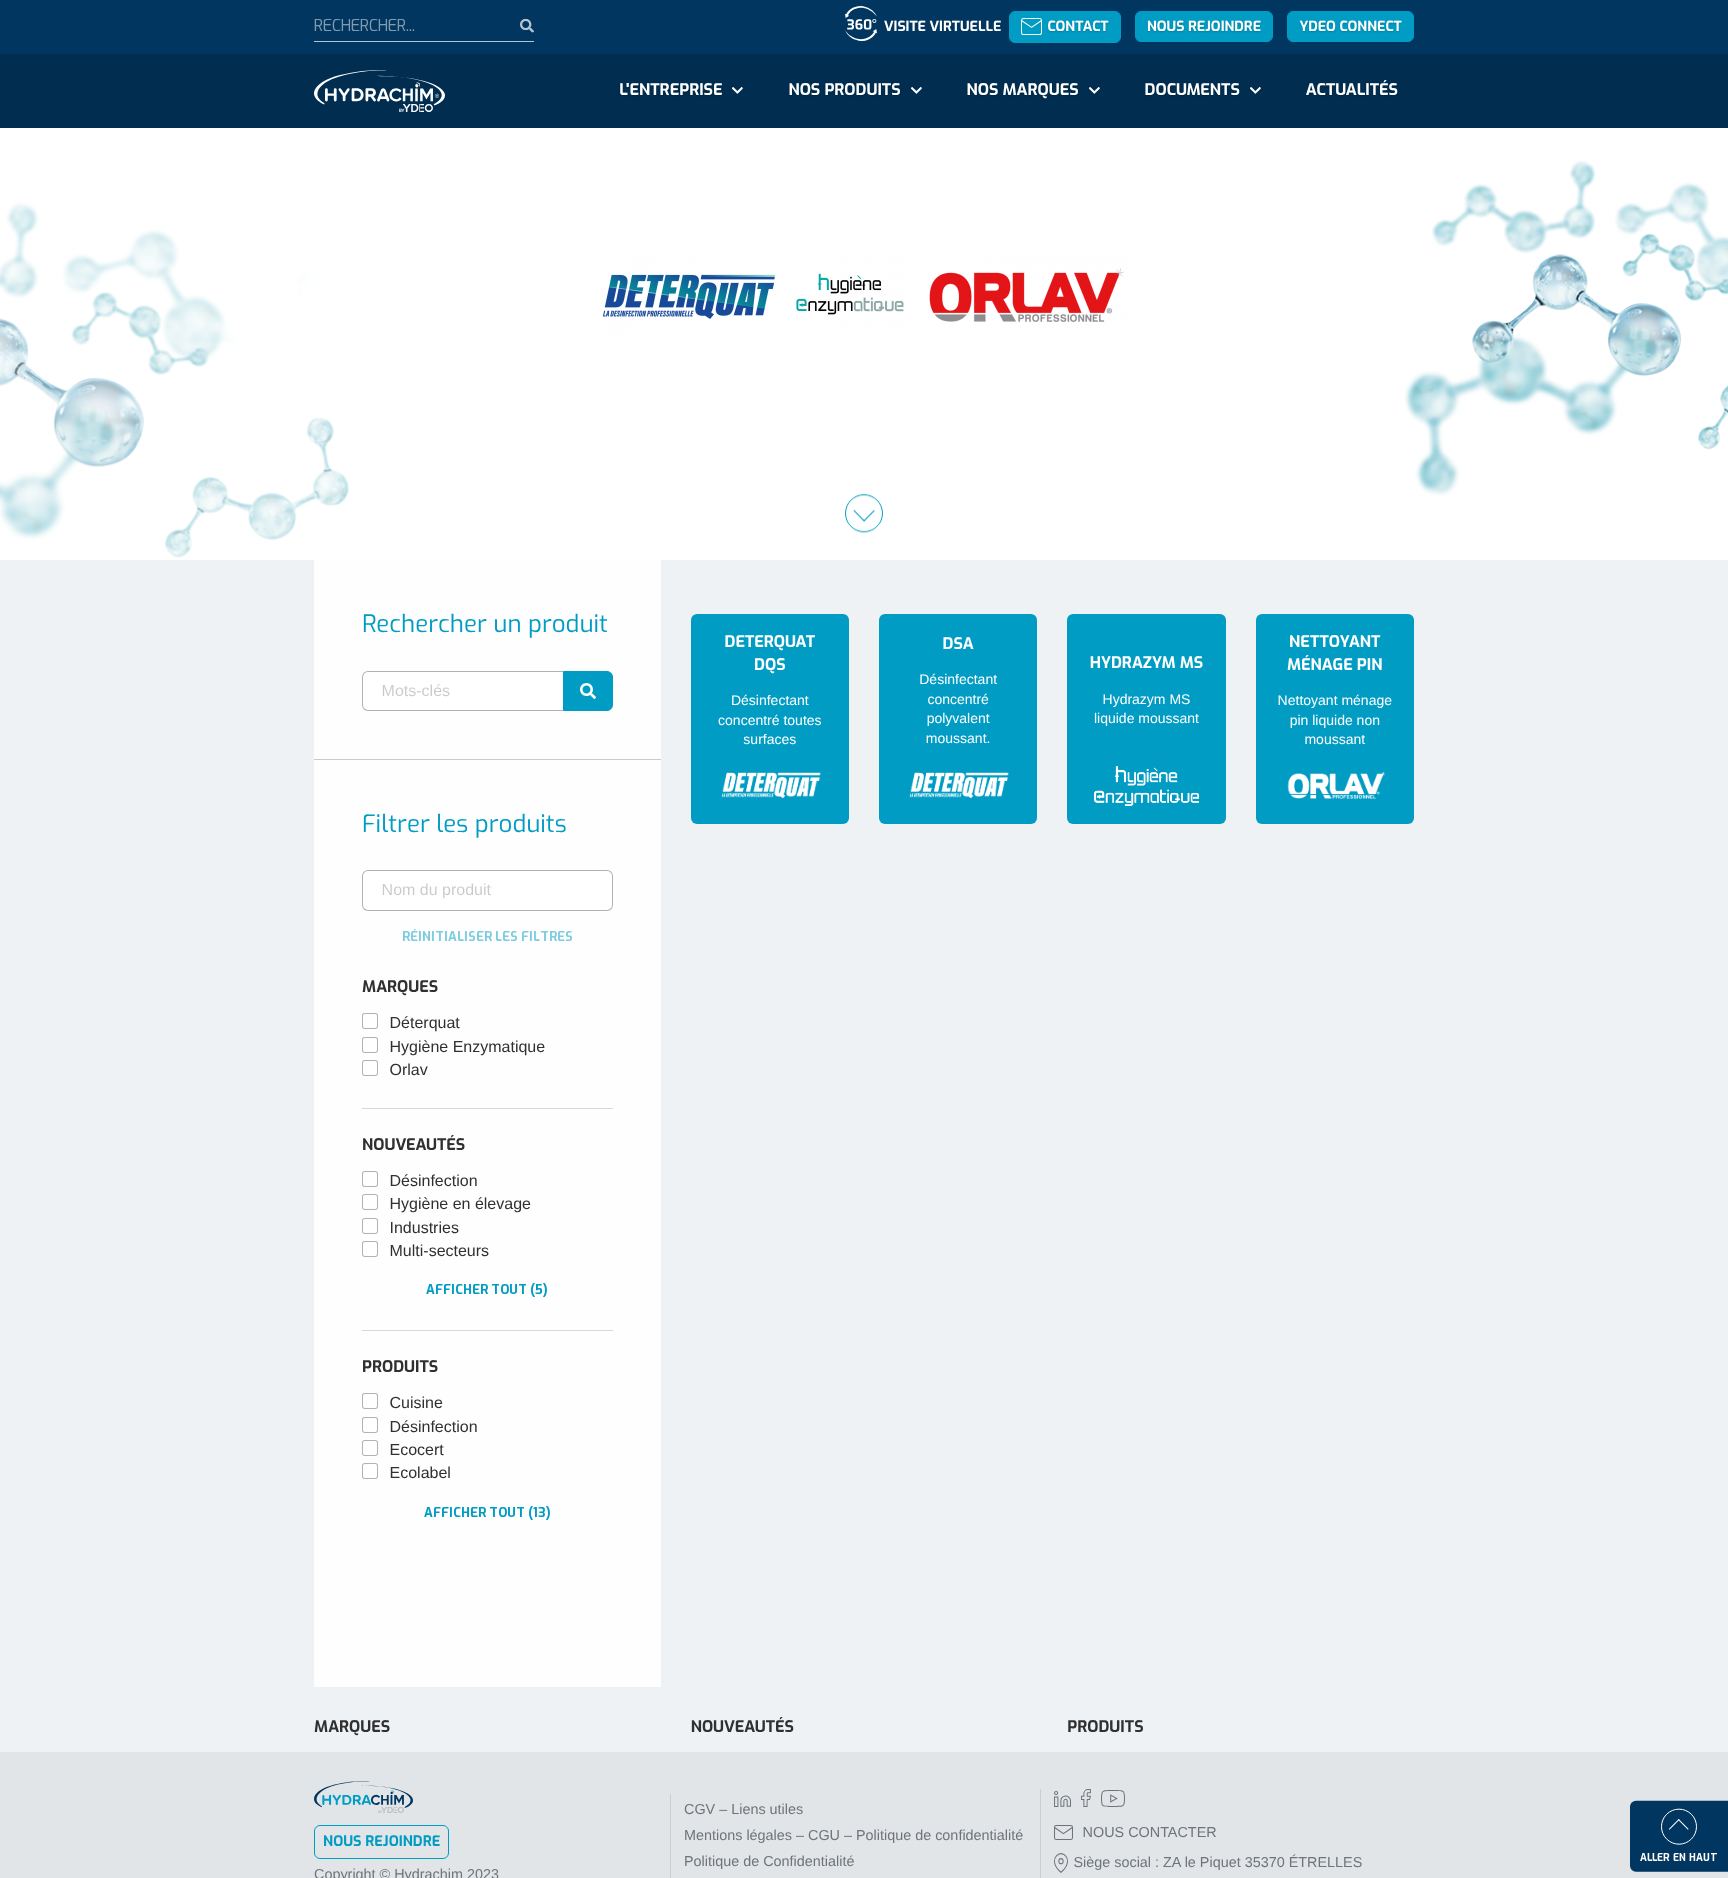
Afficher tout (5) (487, 1289)
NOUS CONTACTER (1150, 1833)
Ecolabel (420, 1473)
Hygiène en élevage (460, 1204)
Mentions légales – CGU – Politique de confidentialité (853, 1836)
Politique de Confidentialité (769, 1862)
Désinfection (434, 1181)
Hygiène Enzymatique (468, 1047)
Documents (1192, 90)
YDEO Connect (1350, 26)
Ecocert (417, 1450)
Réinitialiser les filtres (487, 936)
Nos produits (844, 90)
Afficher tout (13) (487, 1512)
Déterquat (425, 1023)
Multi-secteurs (440, 1251)
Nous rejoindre (1204, 26)
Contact (1077, 26)
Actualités (1352, 90)
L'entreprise (670, 90)
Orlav (409, 1070)
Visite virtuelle (942, 26)
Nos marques (1022, 90)
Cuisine (416, 1403)
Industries (424, 1228)
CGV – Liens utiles (743, 1810)
